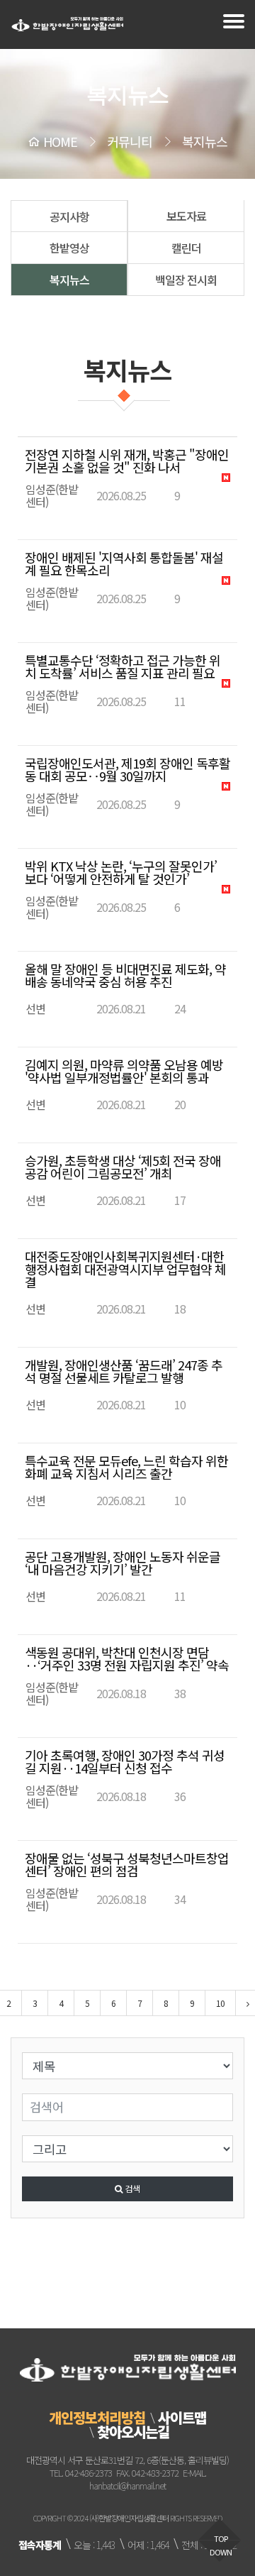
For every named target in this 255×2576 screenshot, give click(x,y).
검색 (131, 2188)
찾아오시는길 (133, 2432)
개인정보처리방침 (97, 2417)
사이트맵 (182, 2417)
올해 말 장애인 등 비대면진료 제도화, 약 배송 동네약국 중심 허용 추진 (125, 975)
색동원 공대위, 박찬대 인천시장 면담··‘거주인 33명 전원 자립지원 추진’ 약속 (127, 1658)
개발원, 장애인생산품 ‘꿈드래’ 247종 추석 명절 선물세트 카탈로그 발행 (124, 1371)
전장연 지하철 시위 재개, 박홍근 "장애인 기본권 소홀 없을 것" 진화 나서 (127, 461)
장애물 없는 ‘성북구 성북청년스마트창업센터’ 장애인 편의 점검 (127, 1864)
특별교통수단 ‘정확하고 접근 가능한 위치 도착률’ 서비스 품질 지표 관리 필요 (123, 666)
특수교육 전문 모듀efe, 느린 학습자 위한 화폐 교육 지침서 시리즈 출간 (126, 1467)
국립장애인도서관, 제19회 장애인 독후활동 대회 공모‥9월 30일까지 (127, 769)
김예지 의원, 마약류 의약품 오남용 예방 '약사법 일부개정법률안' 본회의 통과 (124, 1071)
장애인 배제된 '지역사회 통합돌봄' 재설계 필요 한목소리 (124, 563)
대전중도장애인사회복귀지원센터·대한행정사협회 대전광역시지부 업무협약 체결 (125, 1269)
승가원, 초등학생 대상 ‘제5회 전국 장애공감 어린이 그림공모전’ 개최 (123, 1167)
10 (220, 2003)
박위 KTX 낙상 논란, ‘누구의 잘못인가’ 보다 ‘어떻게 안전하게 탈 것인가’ (121, 872)
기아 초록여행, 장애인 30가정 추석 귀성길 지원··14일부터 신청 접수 (125, 1761)
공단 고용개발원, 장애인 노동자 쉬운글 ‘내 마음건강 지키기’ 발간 (123, 1563)
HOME (60, 141)
